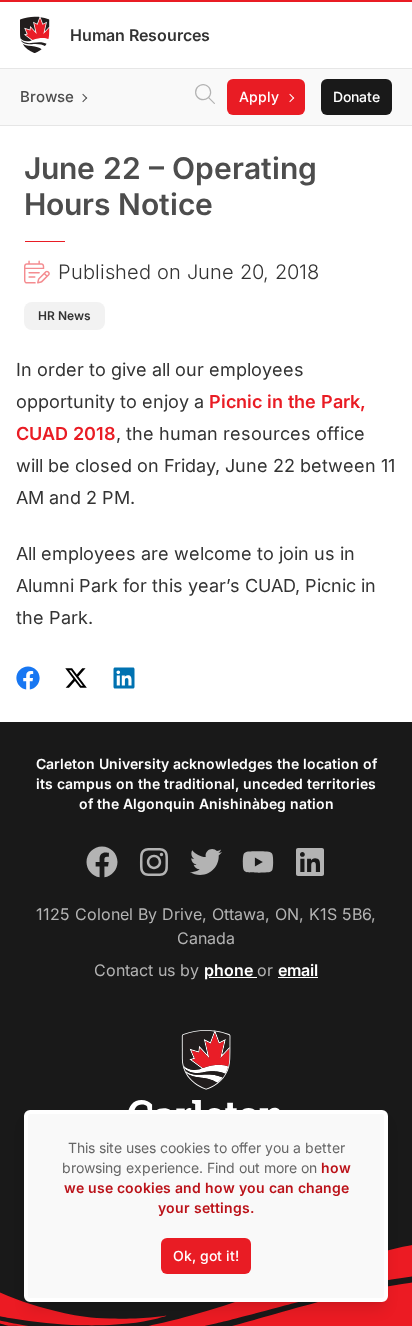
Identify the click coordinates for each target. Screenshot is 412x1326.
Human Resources (140, 35)
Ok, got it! (206, 1255)
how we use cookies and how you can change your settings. (207, 1187)
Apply (259, 96)
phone (230, 970)
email (298, 970)
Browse (47, 96)
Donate (356, 96)
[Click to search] (205, 97)
